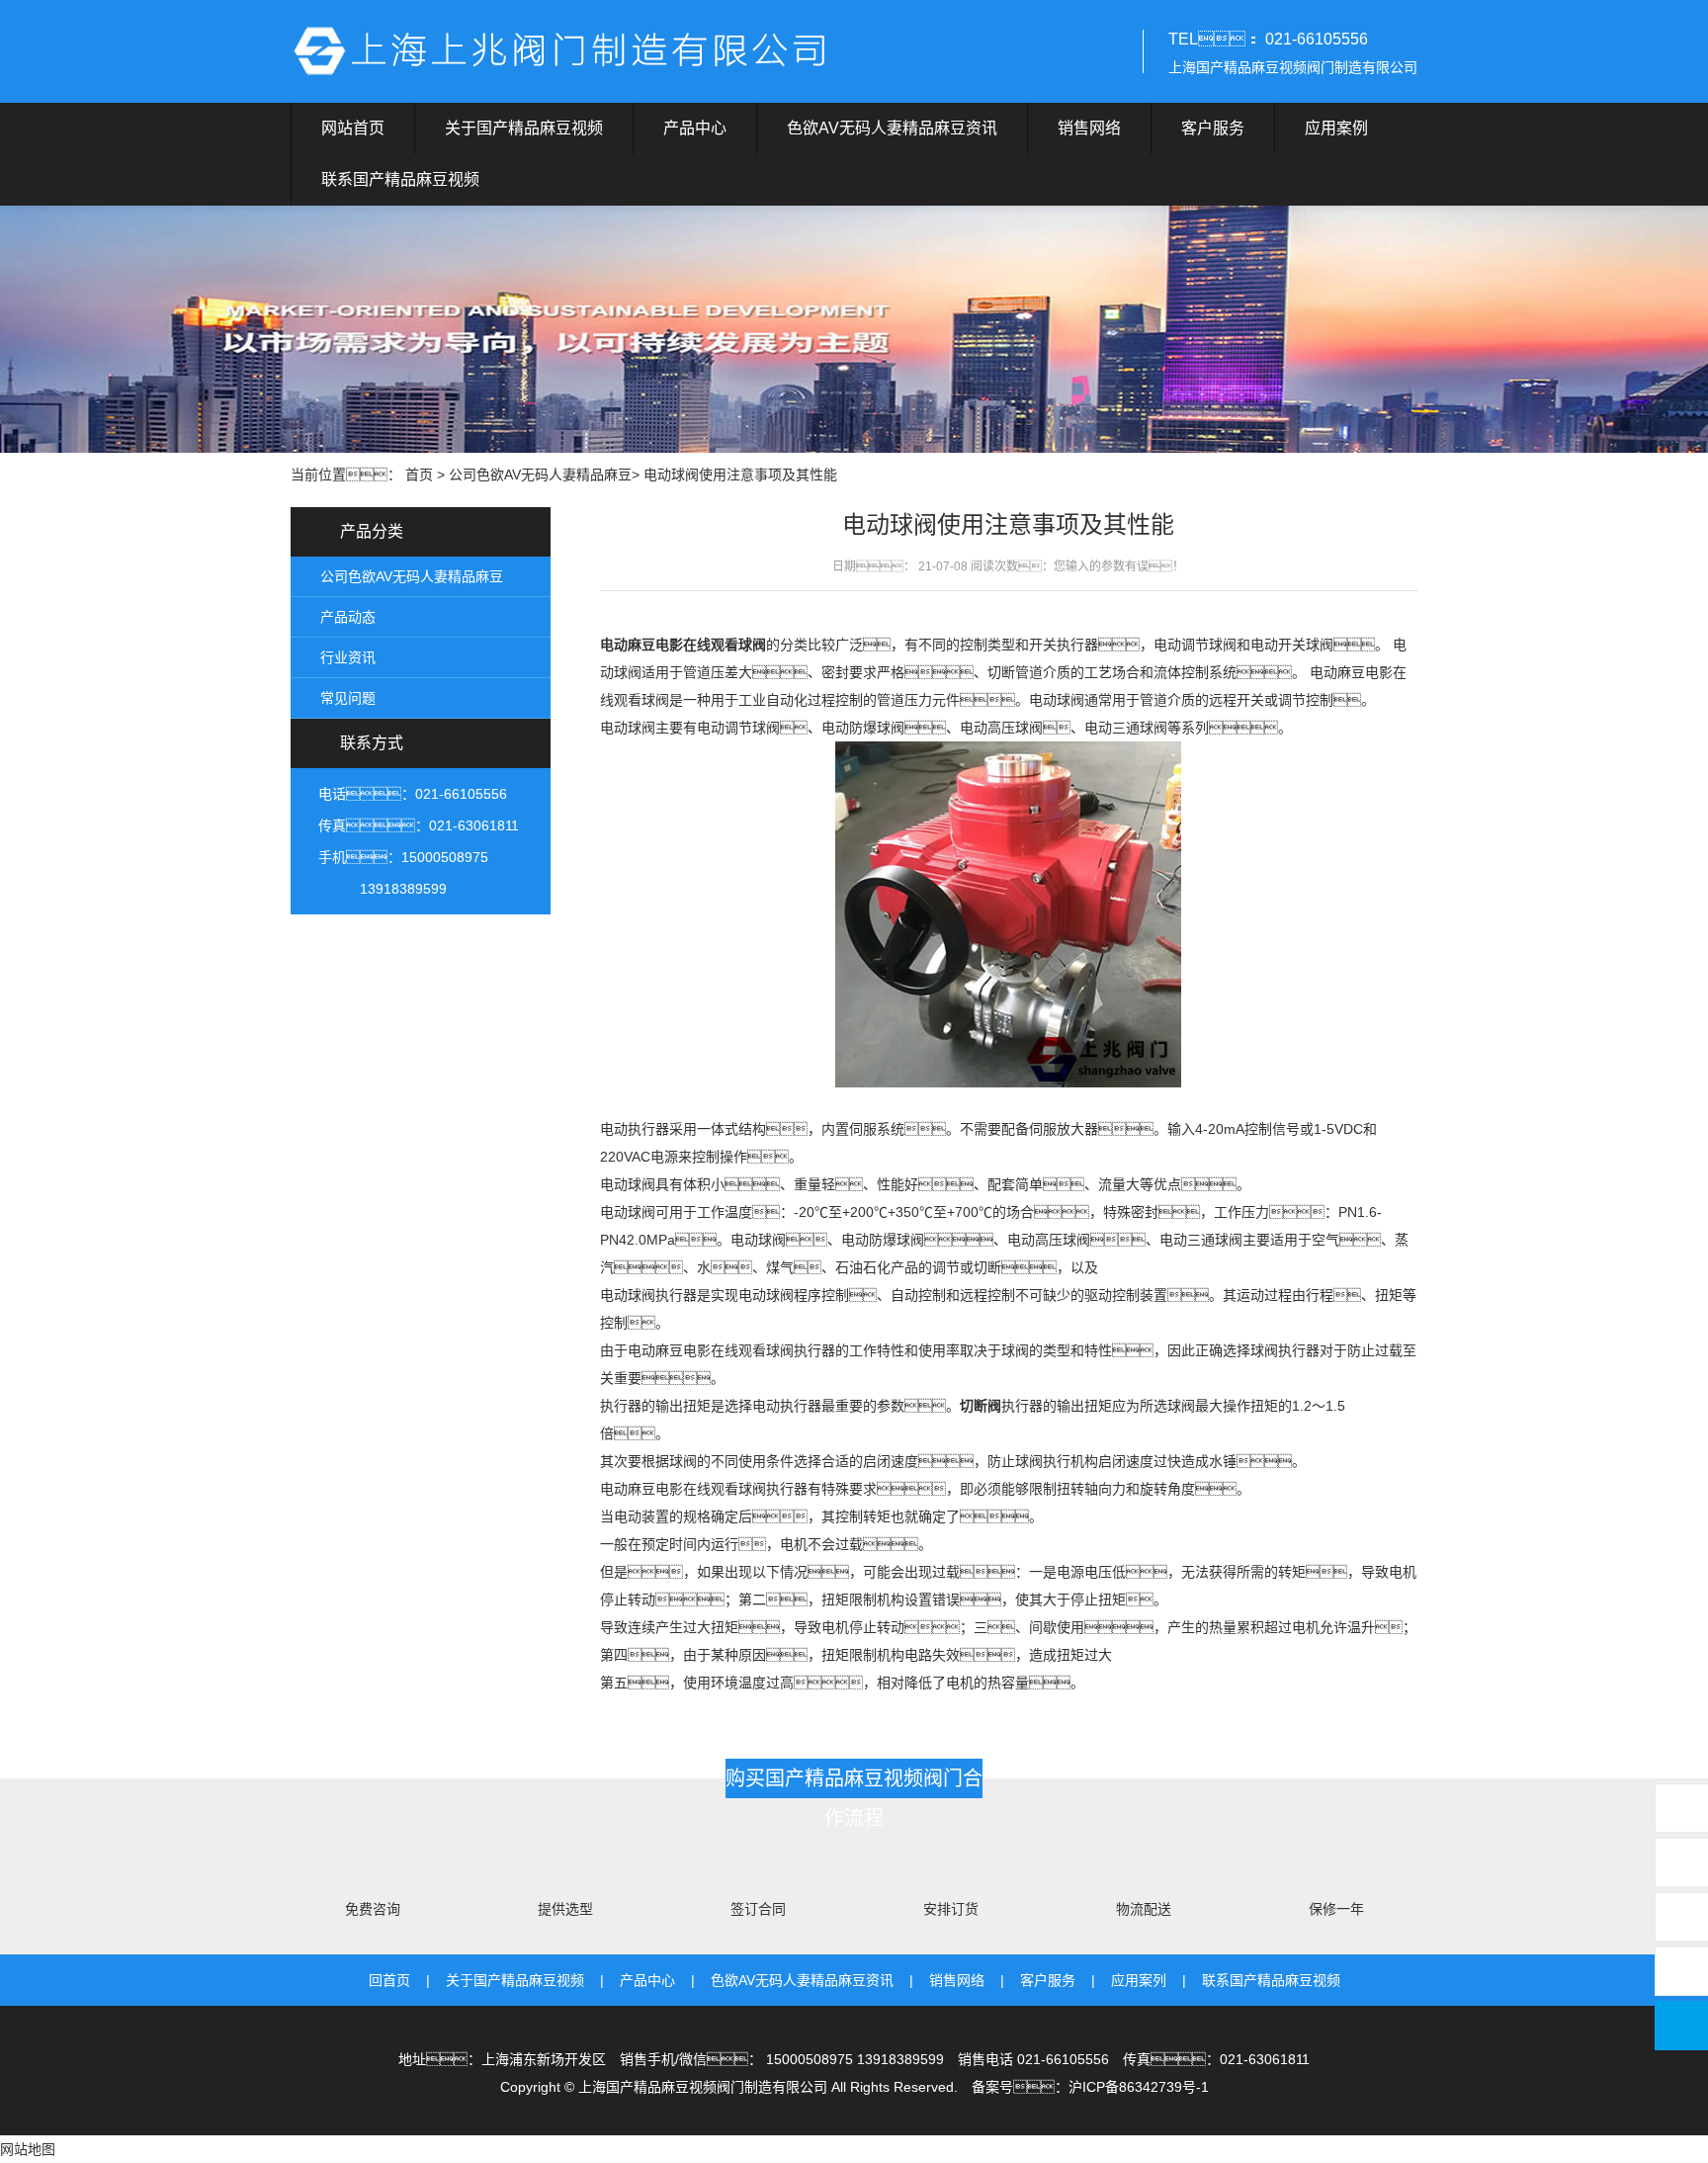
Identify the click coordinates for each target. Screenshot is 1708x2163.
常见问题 (348, 698)
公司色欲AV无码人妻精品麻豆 (540, 475)
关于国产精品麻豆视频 (524, 128)
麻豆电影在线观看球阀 (697, 645)
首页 (419, 475)
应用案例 (1336, 128)
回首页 (389, 1980)
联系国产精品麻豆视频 (400, 179)
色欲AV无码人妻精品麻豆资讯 (892, 128)
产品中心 (695, 128)
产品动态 (348, 617)
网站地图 (28, 2149)
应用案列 (1139, 1980)
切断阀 (981, 1406)
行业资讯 (348, 657)
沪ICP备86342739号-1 (1139, 2087)
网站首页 (353, 128)
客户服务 (1213, 128)
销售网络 (1089, 128)
